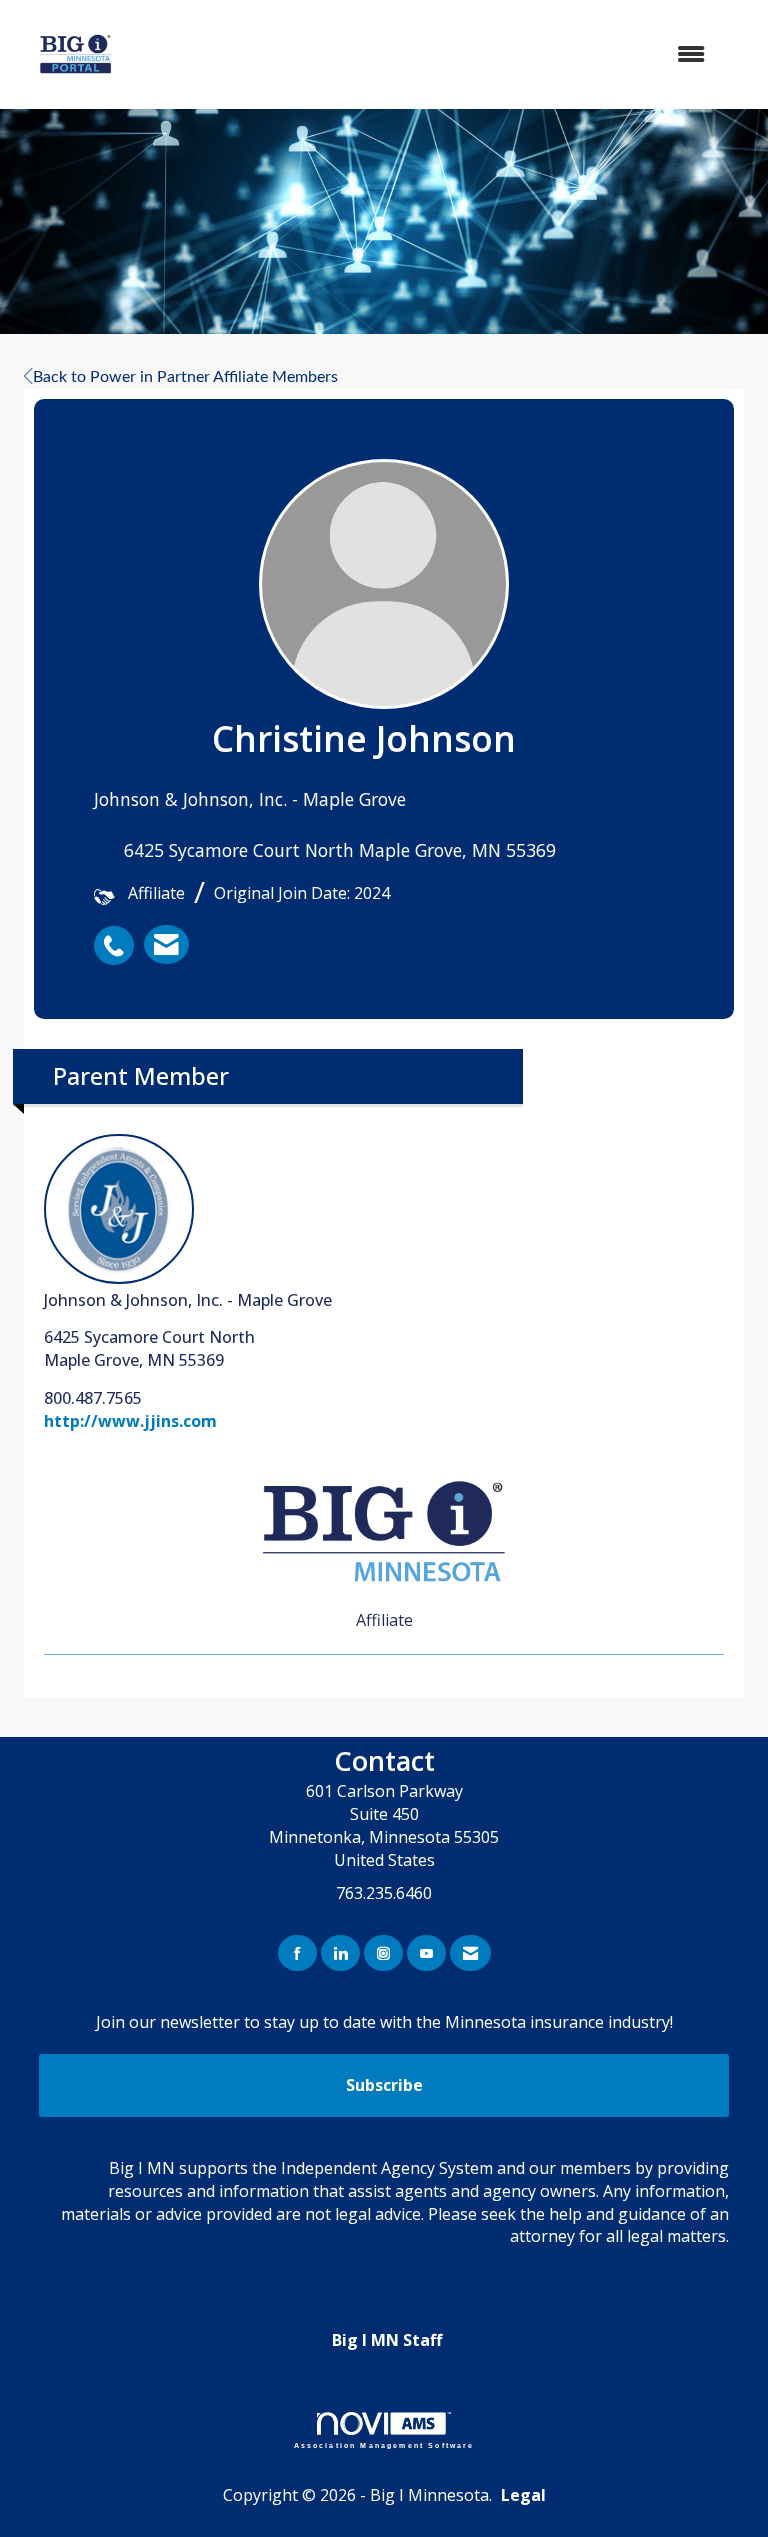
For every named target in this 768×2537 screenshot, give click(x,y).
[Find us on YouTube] (426, 1953)
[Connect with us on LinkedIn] (340, 1953)
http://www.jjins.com (130, 1421)
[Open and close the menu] (443, 54)
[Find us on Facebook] (297, 1953)
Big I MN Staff (387, 2340)
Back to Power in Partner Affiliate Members (185, 377)
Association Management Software (384, 2445)
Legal (523, 2495)
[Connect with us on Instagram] (383, 1953)
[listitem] (119, 935)
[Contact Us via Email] (470, 1953)
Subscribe (384, 2085)
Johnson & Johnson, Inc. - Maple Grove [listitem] (188, 1300)
